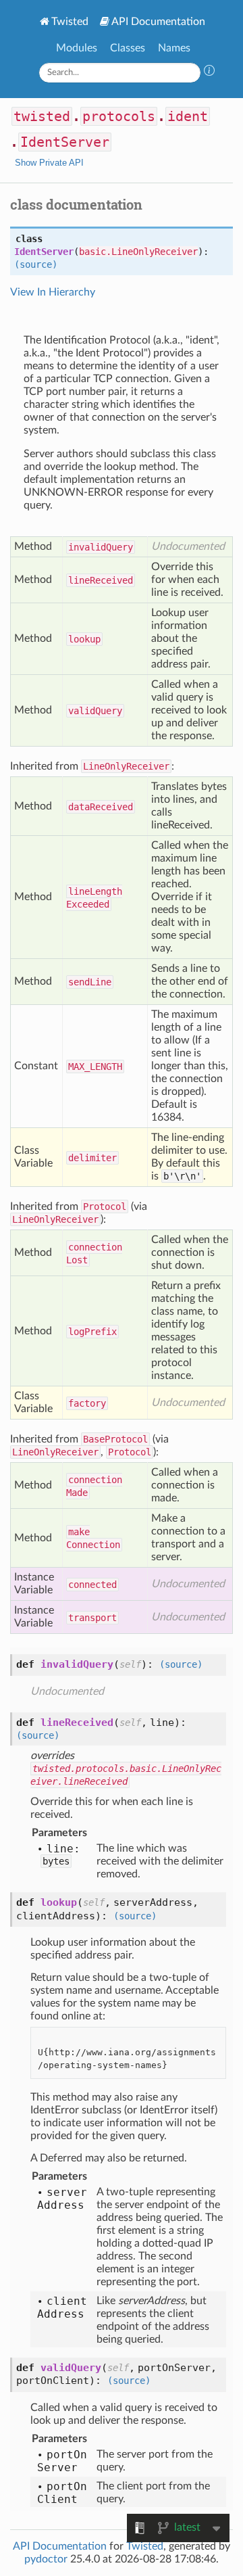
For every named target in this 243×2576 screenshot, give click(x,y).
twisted (42, 116)
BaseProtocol (115, 1439)
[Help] (209, 72)
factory (87, 1403)
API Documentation (158, 22)
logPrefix (92, 1332)
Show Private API (49, 163)
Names (174, 48)
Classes (128, 48)
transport (92, 1618)
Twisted (70, 22)
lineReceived (101, 580)
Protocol (105, 1207)
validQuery (95, 711)
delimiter (92, 1158)
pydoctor (46, 2559)
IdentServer (65, 142)
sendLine (90, 982)
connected (92, 1585)
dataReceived (101, 807)
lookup (84, 639)
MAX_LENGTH (95, 1067)
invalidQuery (101, 547)
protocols (119, 116)
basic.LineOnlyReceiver (138, 252)
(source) (36, 264)
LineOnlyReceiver (126, 766)
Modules (77, 48)
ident (188, 116)
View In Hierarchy (53, 292)
